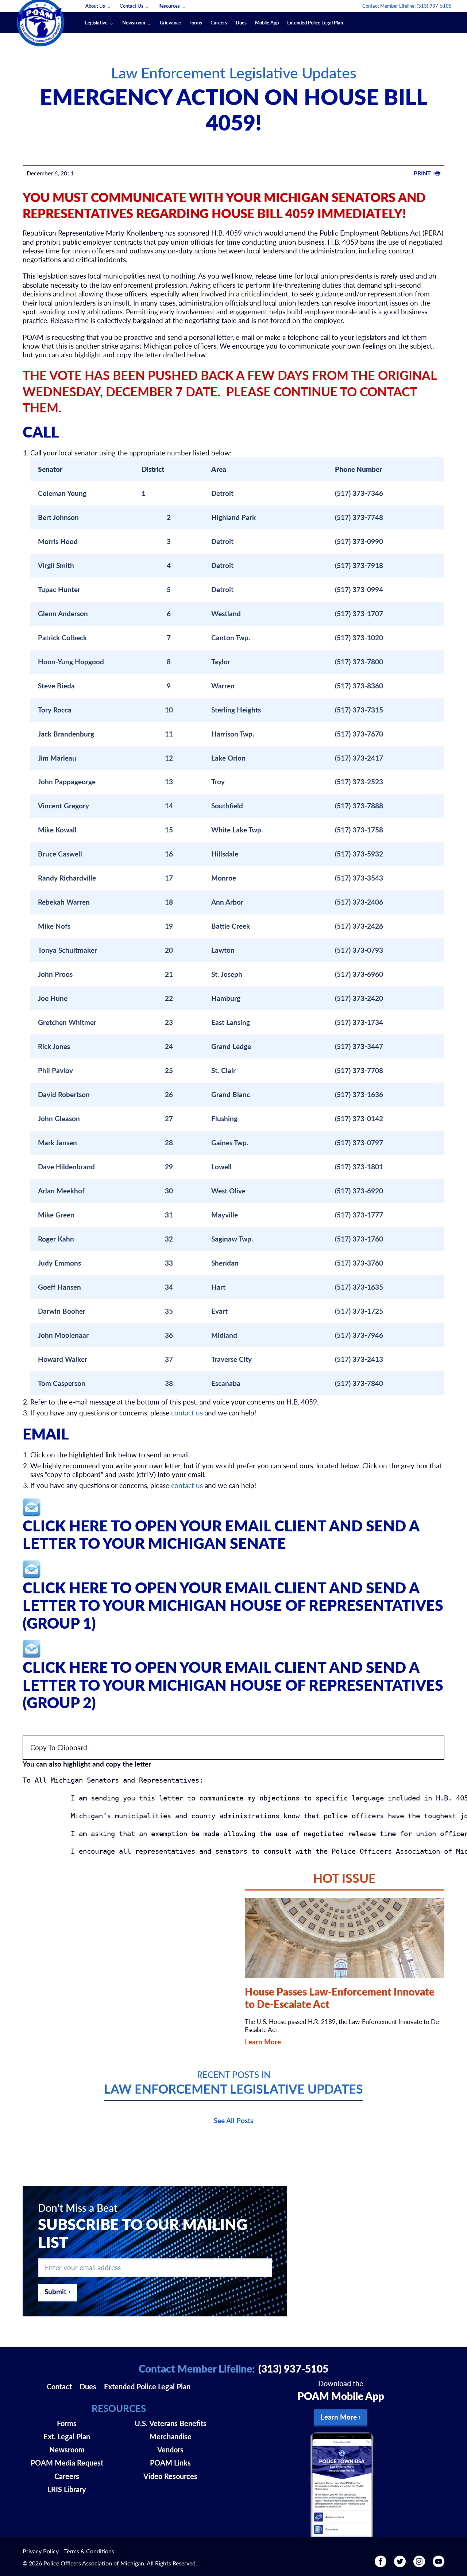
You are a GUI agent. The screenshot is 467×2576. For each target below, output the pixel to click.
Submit (55, 2291)
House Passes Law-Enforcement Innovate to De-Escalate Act (340, 1998)
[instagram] (419, 2564)
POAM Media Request (67, 2463)
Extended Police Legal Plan (315, 22)
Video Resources (170, 2476)
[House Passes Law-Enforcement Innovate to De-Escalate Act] (344, 1938)
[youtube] (439, 2564)
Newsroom (134, 22)
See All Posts (233, 2120)
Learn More (263, 2042)
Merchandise (171, 2436)
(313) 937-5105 (434, 6)
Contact (59, 2386)
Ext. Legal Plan (67, 2436)
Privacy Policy (41, 2551)
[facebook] (381, 2564)
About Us (95, 6)
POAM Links (170, 2463)
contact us (187, 1413)
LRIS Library (67, 2489)
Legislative (96, 22)
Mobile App (267, 22)
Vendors (170, 2449)
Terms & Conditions (89, 2551)
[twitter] (400, 2564)
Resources (169, 6)
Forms (196, 22)
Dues (241, 22)
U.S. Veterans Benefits (171, 2423)
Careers (219, 22)
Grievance (170, 22)
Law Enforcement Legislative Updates (234, 72)
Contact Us (132, 6)
